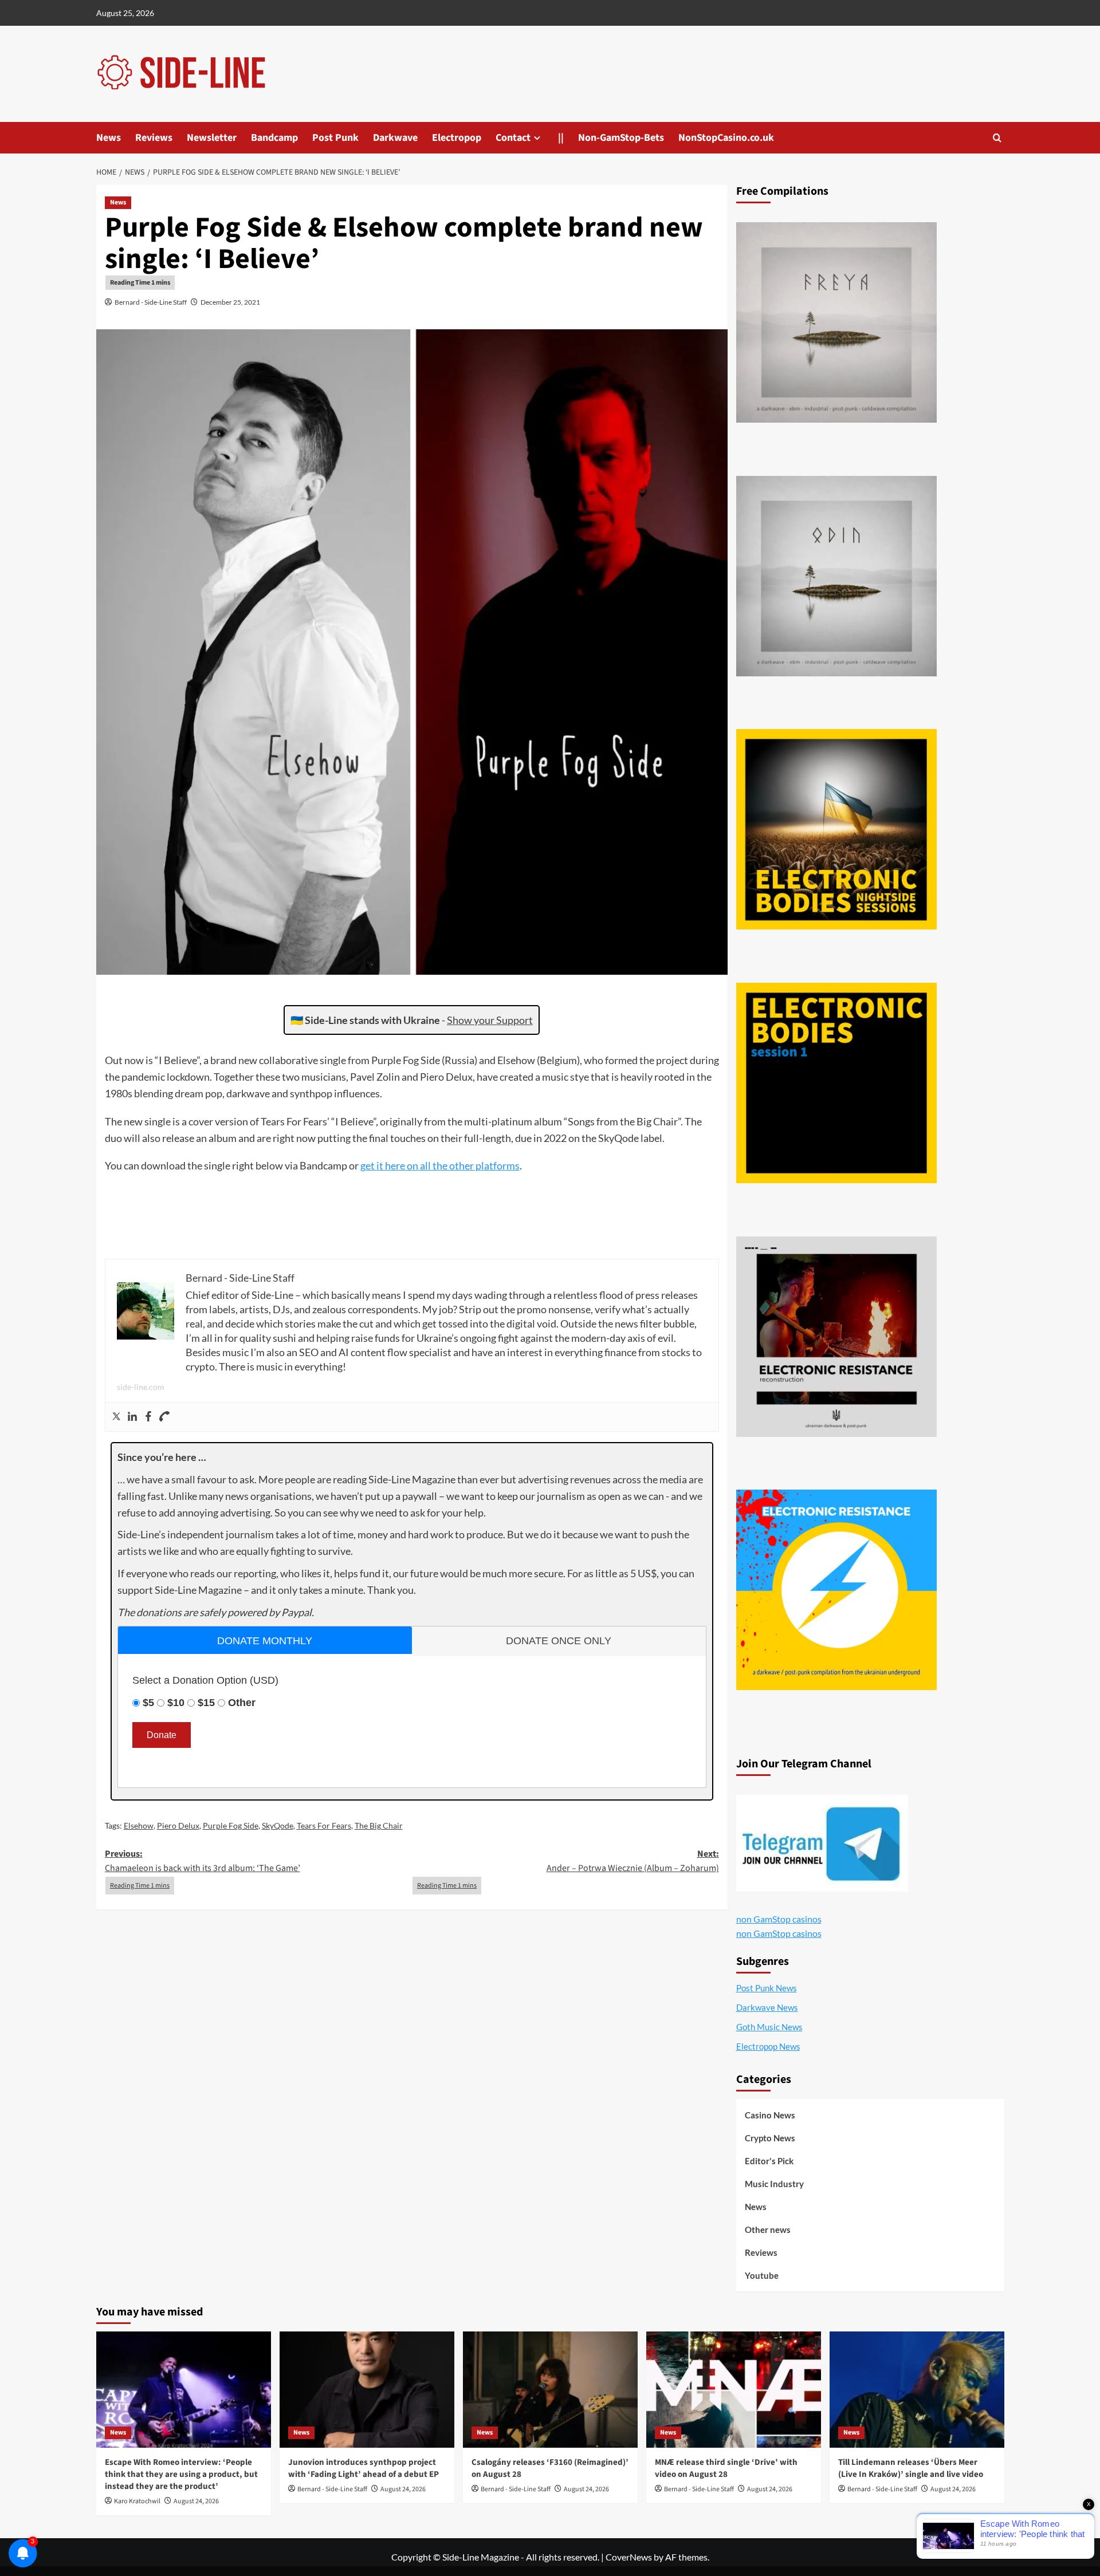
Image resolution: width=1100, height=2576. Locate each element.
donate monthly (265, 1641)
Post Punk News (767, 1988)
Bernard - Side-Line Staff (151, 302)
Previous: (203, 1861)
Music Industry (774, 2184)
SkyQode (278, 1825)
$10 (176, 1703)
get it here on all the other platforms (440, 1165)
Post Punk (335, 138)
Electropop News (768, 2046)
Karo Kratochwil (137, 2501)
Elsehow (139, 1825)
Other (242, 1703)
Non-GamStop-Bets (621, 138)
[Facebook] (148, 1417)
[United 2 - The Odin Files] (836, 576)
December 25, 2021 (230, 302)
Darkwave (395, 138)
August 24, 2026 (196, 2501)
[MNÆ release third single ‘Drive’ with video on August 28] (734, 2390)
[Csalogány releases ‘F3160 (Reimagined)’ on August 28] (550, 2390)
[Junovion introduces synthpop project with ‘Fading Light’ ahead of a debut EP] (367, 2390)
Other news (768, 2230)
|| (561, 138)
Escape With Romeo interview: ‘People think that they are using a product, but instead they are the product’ (181, 2474)
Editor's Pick (769, 2161)
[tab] (265, 1640)
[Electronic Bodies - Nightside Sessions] (836, 829)
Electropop (457, 138)
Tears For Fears (324, 1825)
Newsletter (212, 138)
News (109, 138)
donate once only (559, 1641)
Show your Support (490, 1020)
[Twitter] (116, 1417)
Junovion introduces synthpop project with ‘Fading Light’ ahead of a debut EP (364, 2468)
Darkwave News (767, 2007)
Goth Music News (769, 2027)
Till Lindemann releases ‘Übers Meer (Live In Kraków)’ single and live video (911, 2468)
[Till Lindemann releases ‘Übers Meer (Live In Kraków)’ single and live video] (917, 2390)
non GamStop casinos (779, 1919)
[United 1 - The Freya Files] (836, 322)
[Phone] (164, 1417)
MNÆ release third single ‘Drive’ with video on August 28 (726, 2468)
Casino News (770, 2115)
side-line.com (141, 1387)
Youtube (762, 2275)
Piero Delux (178, 1825)
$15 (206, 1703)
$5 (148, 1703)
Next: (633, 1861)
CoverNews (629, 2557)
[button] (997, 138)
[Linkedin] (132, 1417)
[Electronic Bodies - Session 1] (836, 1083)
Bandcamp (274, 138)
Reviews (154, 138)
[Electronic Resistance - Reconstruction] (836, 1337)
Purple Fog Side (231, 1825)
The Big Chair (379, 1825)
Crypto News (770, 2138)
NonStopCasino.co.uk (726, 138)
